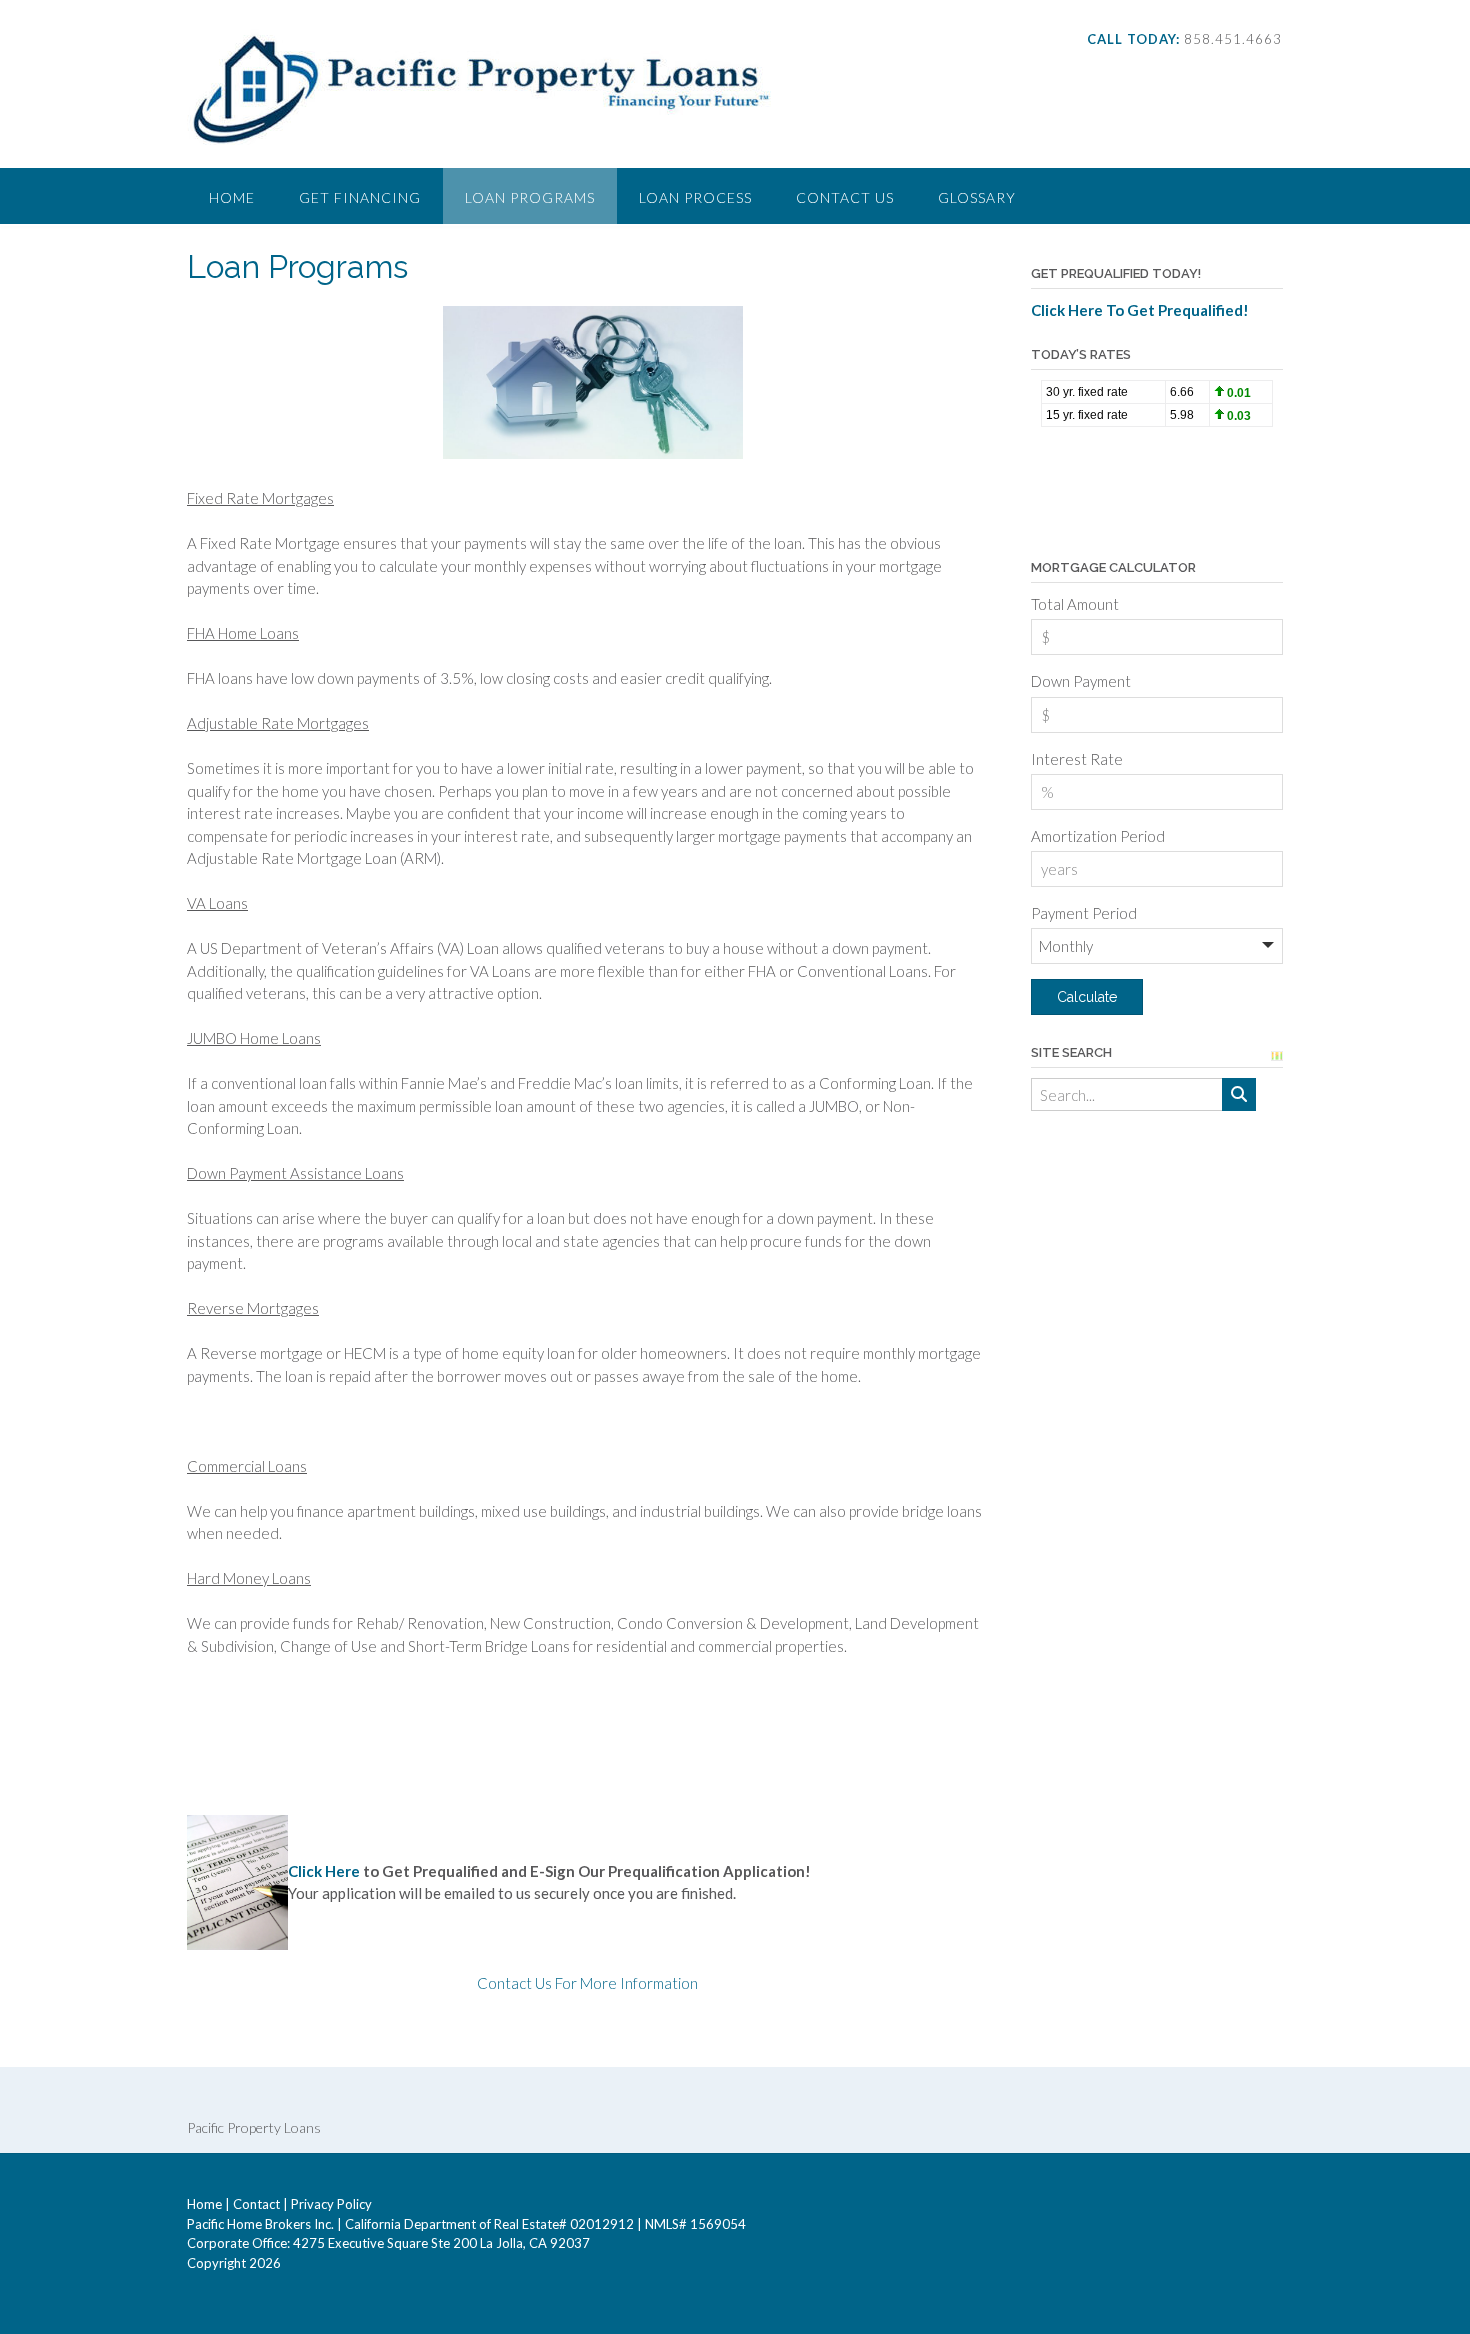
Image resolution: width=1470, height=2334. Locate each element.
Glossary (977, 197)
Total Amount (1075, 604)
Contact (256, 2204)
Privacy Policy (331, 2204)
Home (232, 197)
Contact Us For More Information (587, 1983)
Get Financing (360, 197)
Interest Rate (1077, 759)
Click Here (324, 1871)
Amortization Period (1098, 836)
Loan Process (695, 197)
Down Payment (1081, 681)
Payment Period (1084, 913)
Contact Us (845, 197)
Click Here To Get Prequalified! (1140, 310)
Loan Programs (530, 197)
